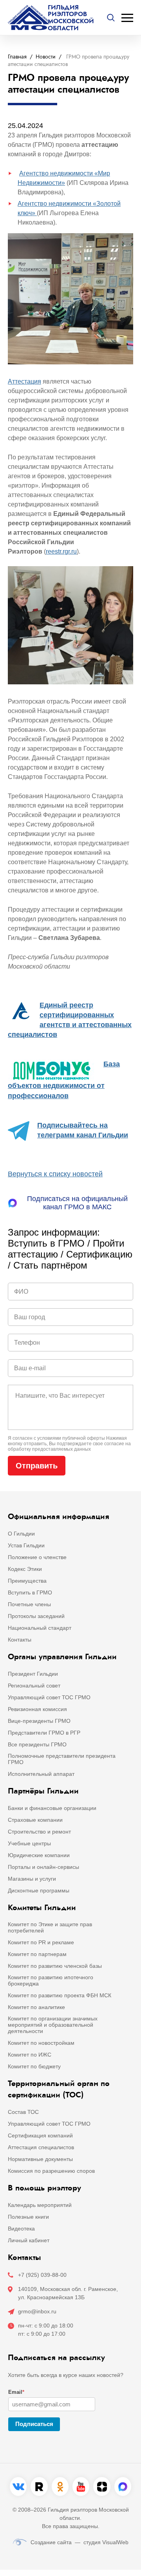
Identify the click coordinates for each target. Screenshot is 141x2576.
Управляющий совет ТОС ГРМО (49, 1697)
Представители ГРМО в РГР (44, 1733)
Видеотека (21, 2229)
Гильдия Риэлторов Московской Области (71, 18)
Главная (17, 57)
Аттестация (24, 381)
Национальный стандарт (40, 1628)
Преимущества (27, 1581)
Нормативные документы (40, 2159)
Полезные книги (28, 2217)
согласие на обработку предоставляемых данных (69, 1446)
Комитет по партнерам (37, 1954)
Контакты (20, 1640)
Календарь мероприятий (40, 2205)
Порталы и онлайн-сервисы (43, 1867)
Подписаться (34, 2424)
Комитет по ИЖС (30, 2055)
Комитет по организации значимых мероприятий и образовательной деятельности (53, 2025)
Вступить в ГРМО (30, 1592)
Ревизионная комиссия (37, 1709)
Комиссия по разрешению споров (51, 2171)
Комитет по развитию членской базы (55, 1966)
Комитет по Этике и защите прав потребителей (50, 1927)
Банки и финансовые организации (52, 1808)
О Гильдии (21, 1534)
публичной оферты (84, 1438)
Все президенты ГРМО (37, 1744)
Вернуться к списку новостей (55, 1174)
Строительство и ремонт (39, 1832)
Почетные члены (29, 1604)
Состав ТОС (23, 2112)
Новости (46, 57)
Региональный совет (34, 1686)
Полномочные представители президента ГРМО (62, 1759)
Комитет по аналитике (36, 2007)
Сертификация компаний (40, 2135)
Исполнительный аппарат (41, 1774)
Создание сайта (51, 2542)
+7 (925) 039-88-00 (42, 2275)
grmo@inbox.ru (37, 2311)
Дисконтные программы (39, 1890)
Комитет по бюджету (34, 2066)
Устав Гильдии (26, 1545)
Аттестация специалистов (41, 2147)
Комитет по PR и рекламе (41, 1942)
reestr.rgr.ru (61, 551)
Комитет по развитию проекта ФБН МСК (60, 1995)
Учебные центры (29, 1843)
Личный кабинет (29, 2240)
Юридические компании (39, 1855)
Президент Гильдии (33, 1674)
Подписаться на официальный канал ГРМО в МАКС (77, 1203)
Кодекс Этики (25, 1569)
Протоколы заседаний (36, 1616)
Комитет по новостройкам (41, 2043)
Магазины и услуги (32, 1879)
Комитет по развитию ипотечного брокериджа (51, 1980)
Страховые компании (35, 1820)
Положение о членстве (37, 1557)
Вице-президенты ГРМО (39, 1721)
